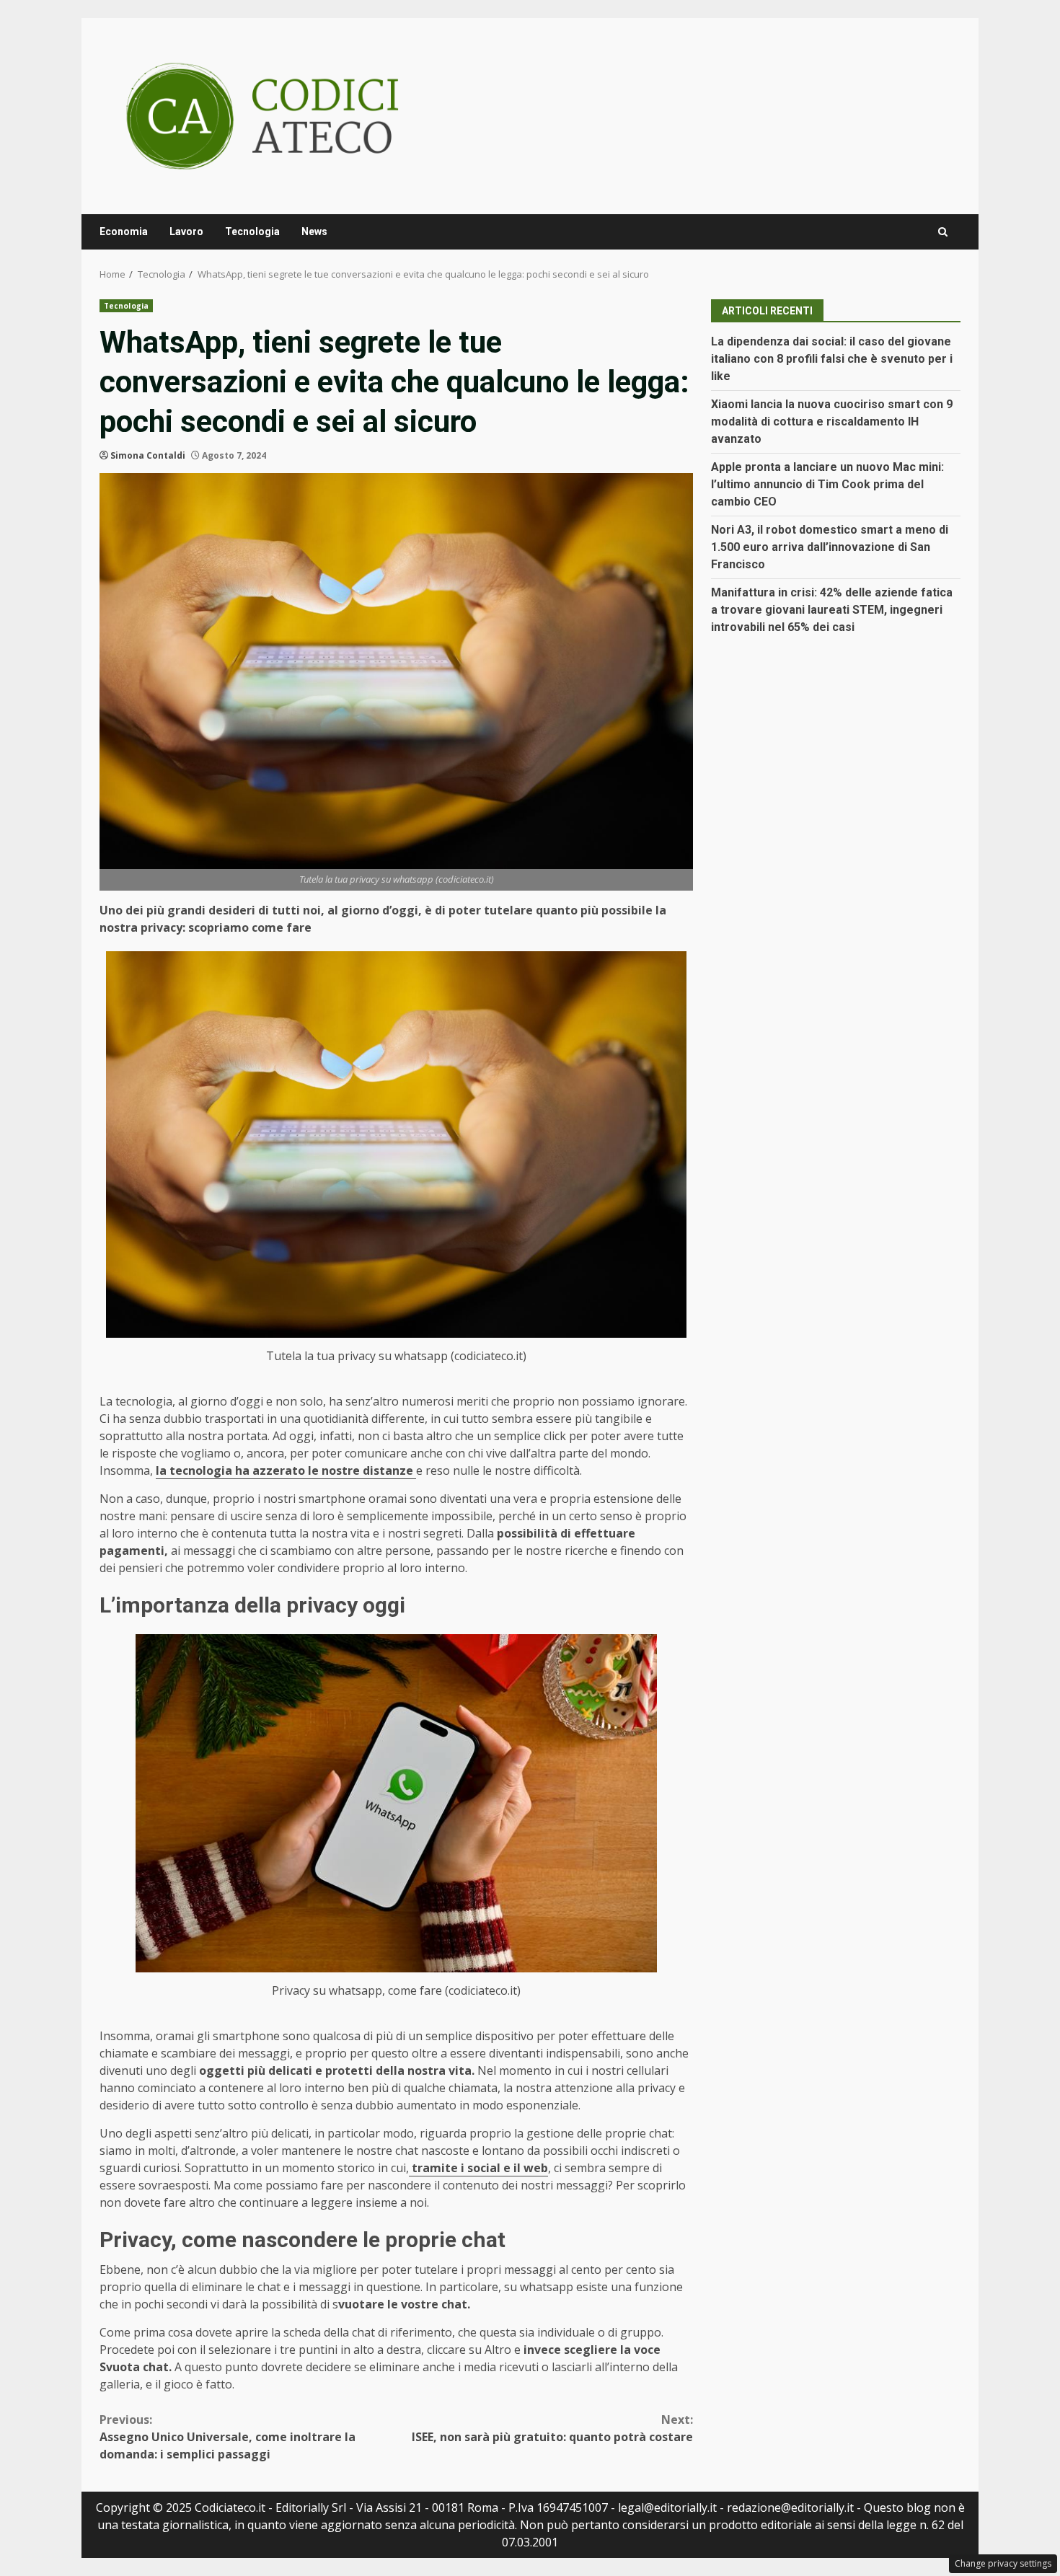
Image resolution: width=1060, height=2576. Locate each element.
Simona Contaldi (148, 455)
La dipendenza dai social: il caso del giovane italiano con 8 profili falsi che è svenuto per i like (832, 359)
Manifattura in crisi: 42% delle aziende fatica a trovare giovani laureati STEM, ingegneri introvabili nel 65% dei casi (832, 610)
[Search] (943, 232)
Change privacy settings (1003, 2563)
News (314, 231)
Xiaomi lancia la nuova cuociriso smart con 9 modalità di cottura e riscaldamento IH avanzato (832, 422)
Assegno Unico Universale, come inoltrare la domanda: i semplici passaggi (228, 2437)
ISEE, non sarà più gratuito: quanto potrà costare (552, 2428)
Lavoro (186, 231)
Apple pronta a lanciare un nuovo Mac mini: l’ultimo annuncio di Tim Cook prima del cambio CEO (827, 484)
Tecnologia (252, 231)
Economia (124, 231)
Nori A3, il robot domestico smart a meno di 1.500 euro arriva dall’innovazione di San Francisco (830, 547)
